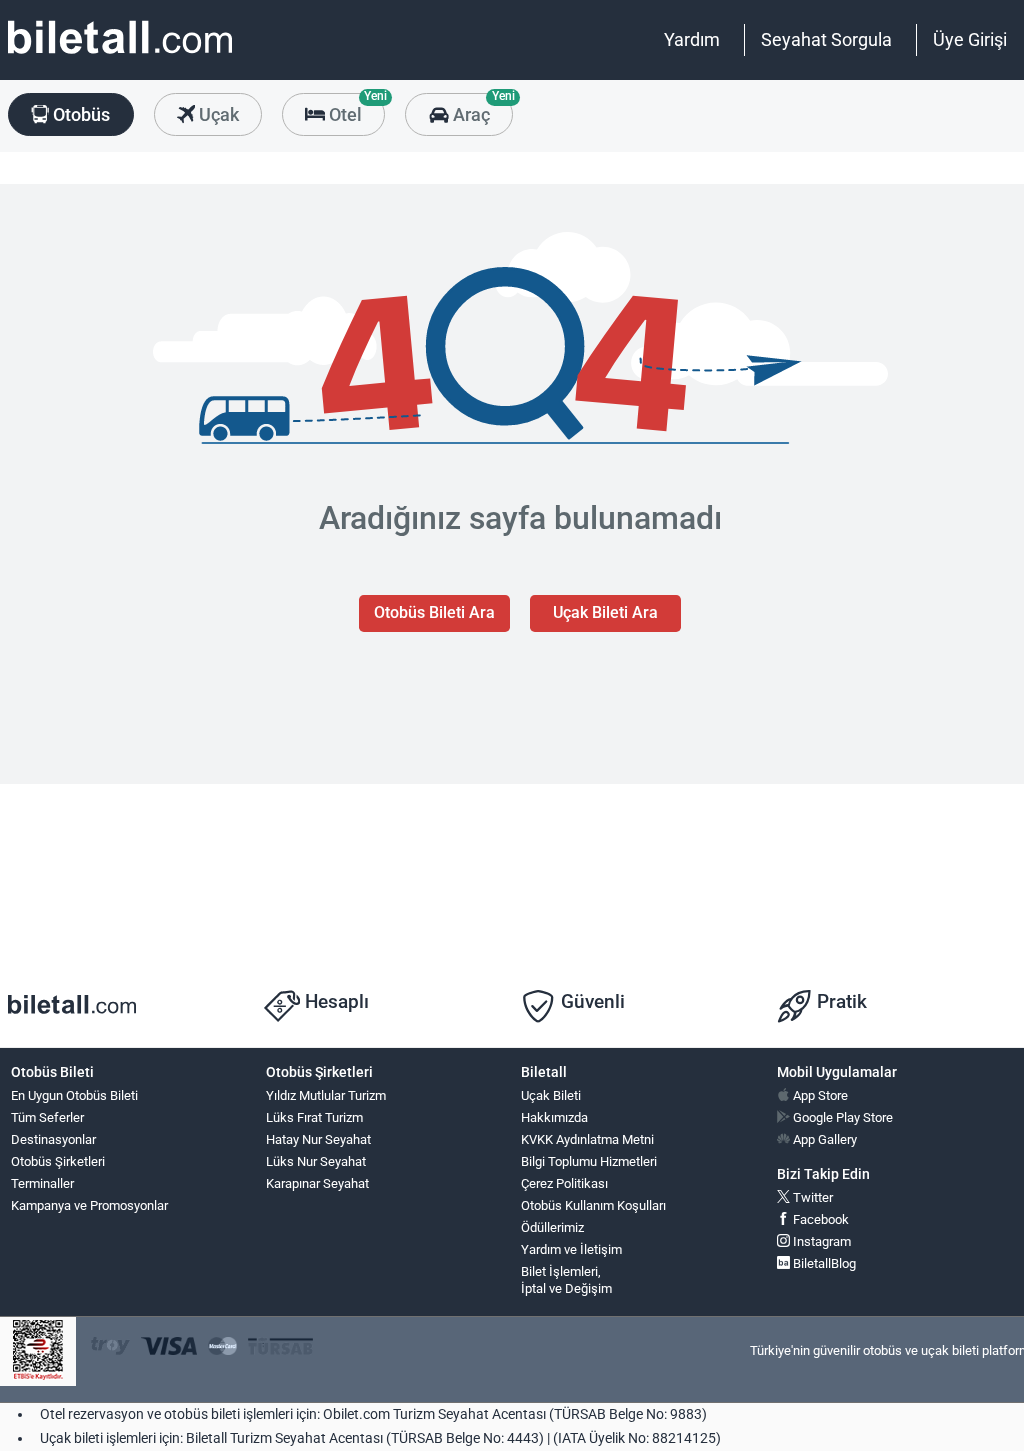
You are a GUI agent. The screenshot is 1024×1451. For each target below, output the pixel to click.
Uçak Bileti (551, 1095)
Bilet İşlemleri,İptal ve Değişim (566, 1280)
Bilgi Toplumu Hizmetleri (589, 1161)
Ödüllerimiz (552, 1227)
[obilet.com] (120, 55)
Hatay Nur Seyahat (318, 1139)
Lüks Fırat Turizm (314, 1117)
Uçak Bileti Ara (605, 612)
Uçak (217, 114)
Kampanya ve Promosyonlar (89, 1205)
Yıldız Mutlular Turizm (326, 1095)
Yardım (692, 39)
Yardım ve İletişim (571, 1249)
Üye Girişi (970, 39)
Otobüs (79, 114)
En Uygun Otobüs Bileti (74, 1095)
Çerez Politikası (564, 1183)
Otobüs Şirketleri (58, 1161)
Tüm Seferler (47, 1117)
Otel (355, 109)
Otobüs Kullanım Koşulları (593, 1205)
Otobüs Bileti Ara (434, 612)
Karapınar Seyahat (317, 1183)
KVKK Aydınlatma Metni (587, 1139)
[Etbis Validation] (38, 1351)
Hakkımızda (554, 1117)
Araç (480, 109)
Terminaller (42, 1183)
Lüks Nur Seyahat (316, 1161)
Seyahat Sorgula (826, 39)
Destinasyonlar (53, 1139)
